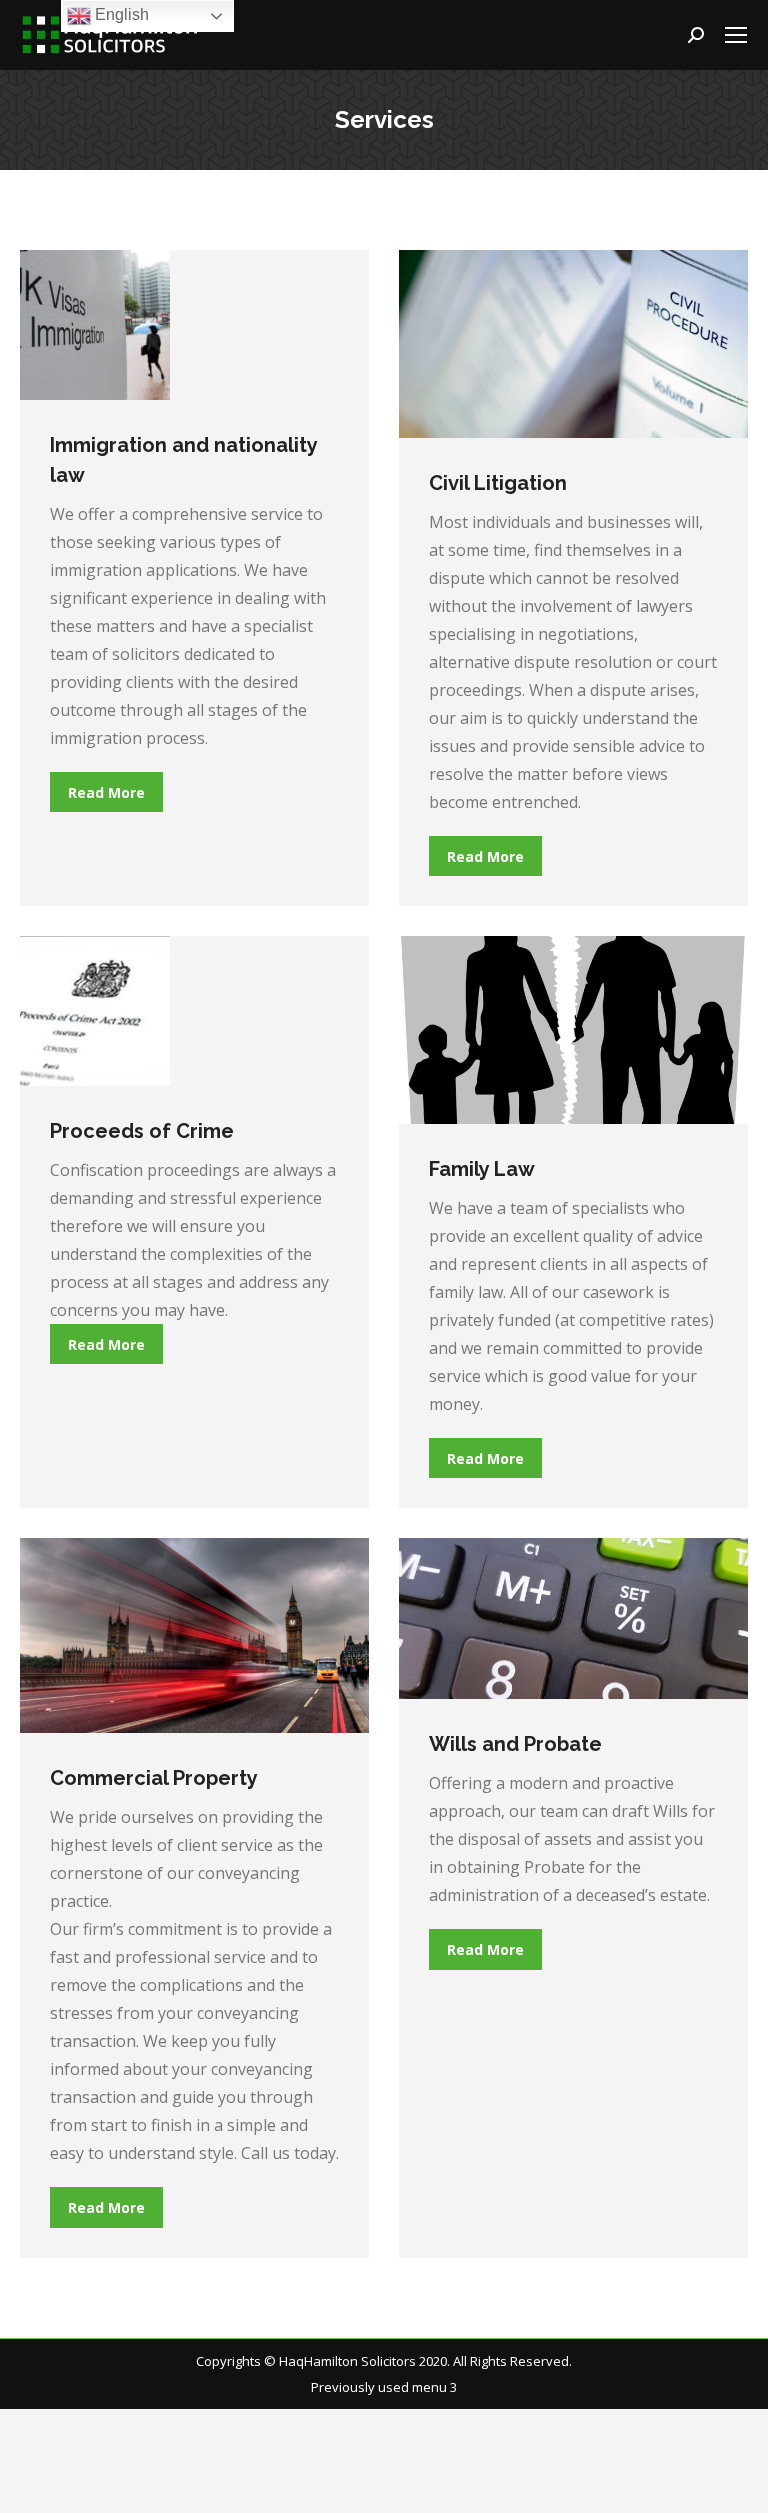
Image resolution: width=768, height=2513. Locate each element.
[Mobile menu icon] (736, 35)
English (120, 14)
